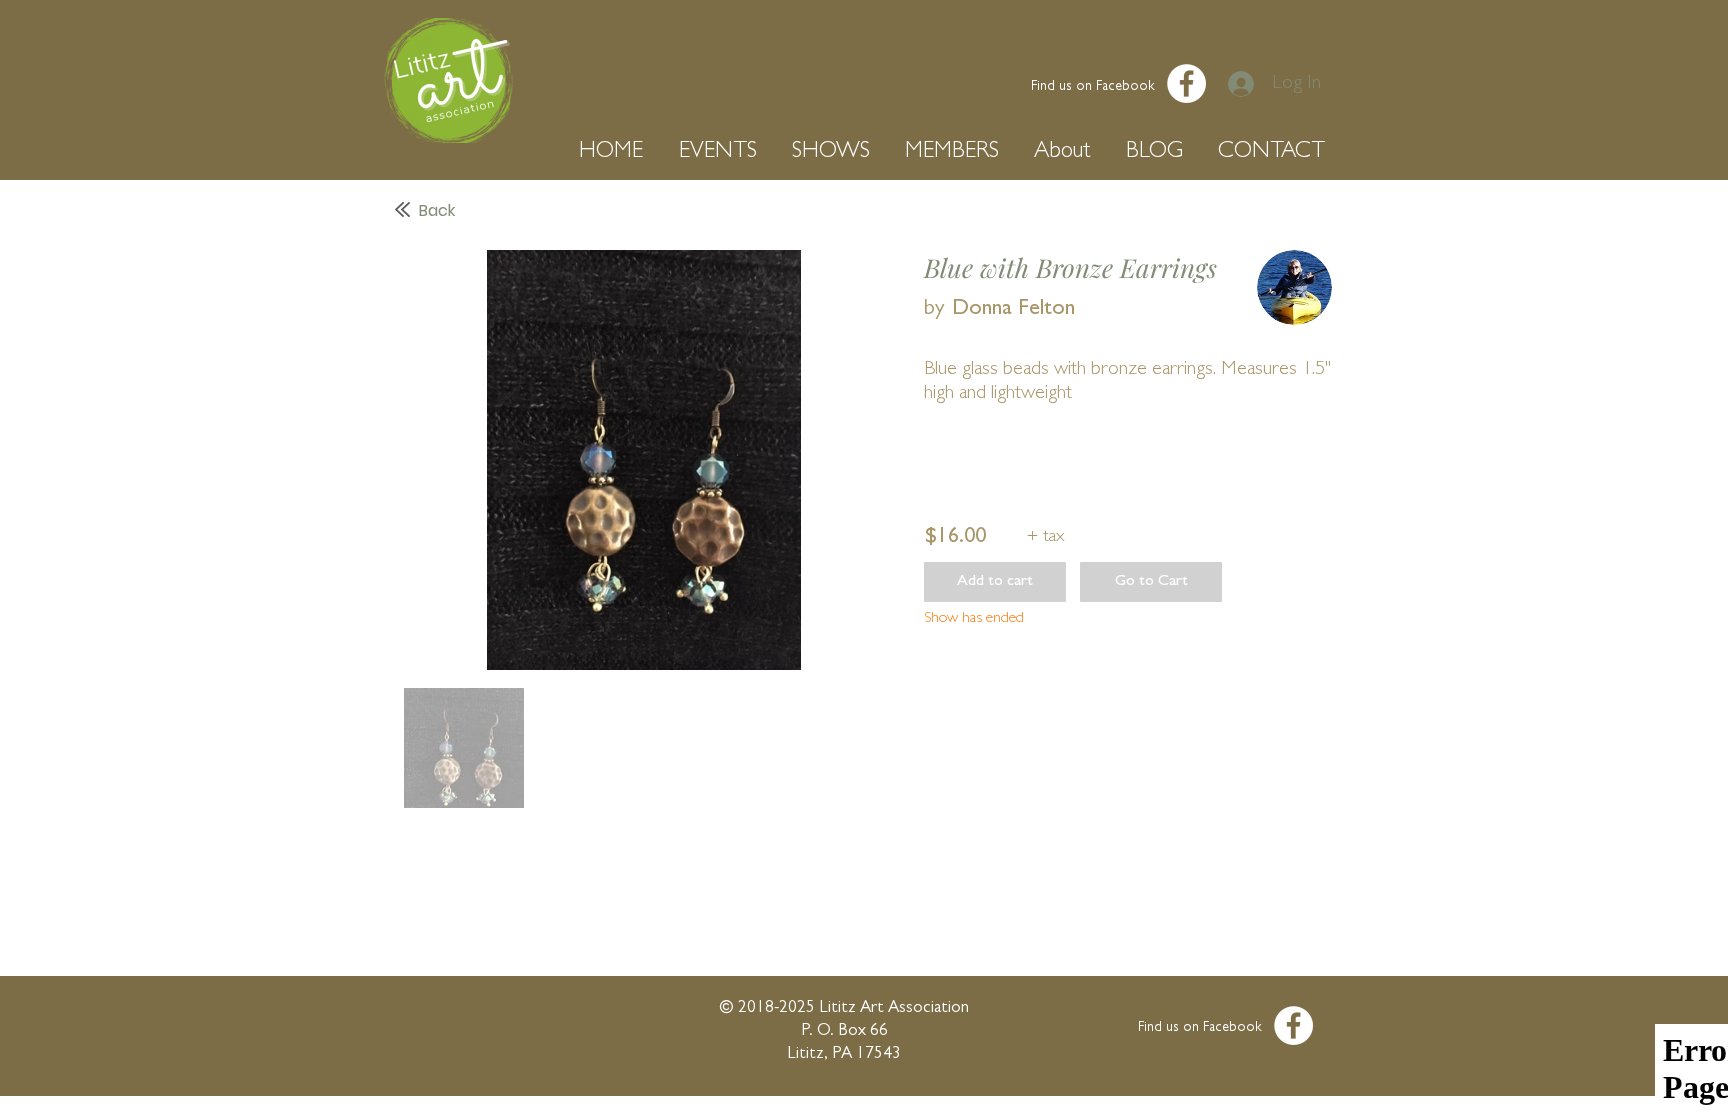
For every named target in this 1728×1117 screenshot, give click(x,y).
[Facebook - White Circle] (1186, 83)
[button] (614, 152)
